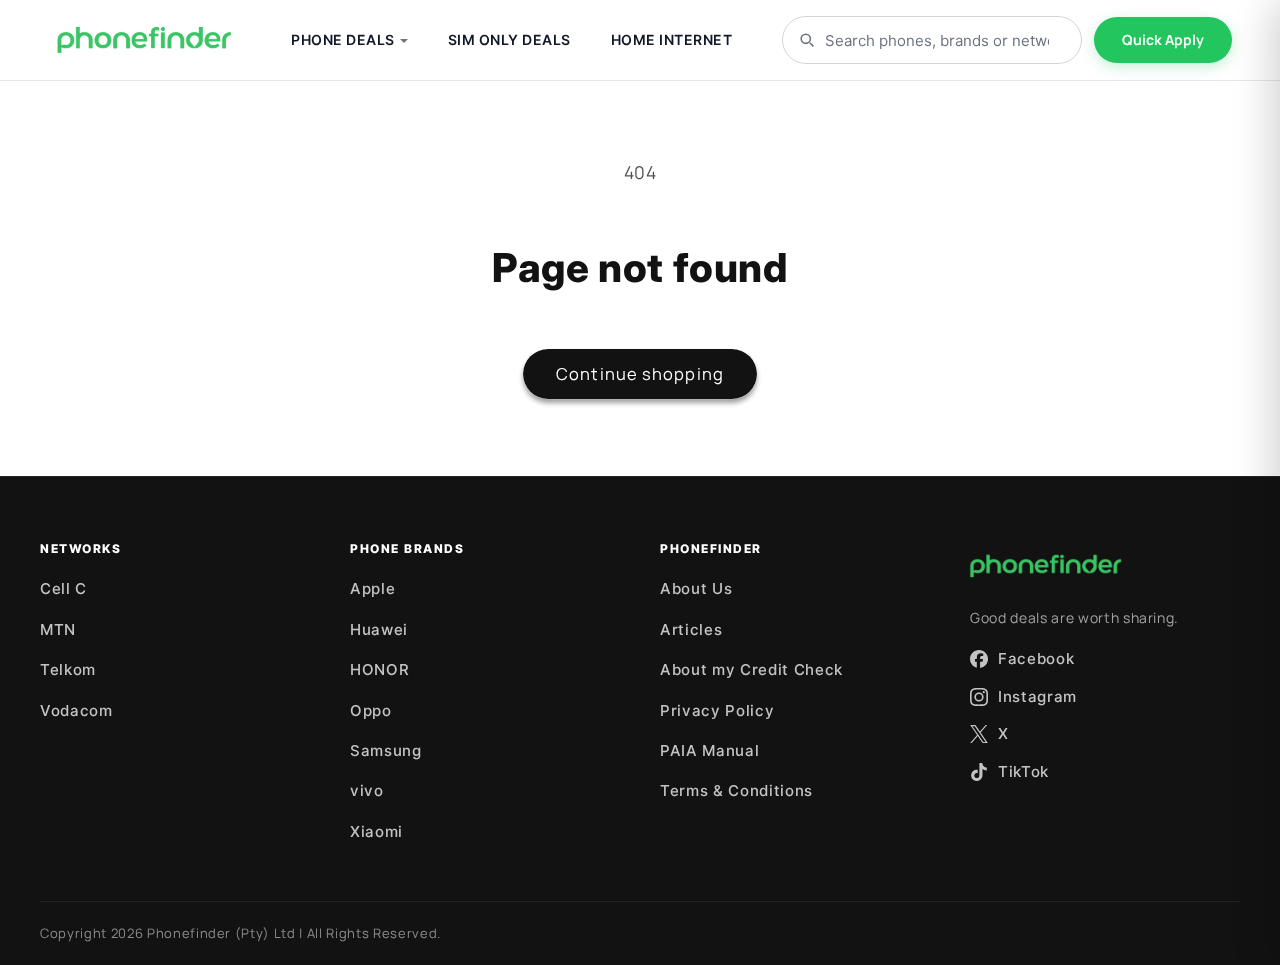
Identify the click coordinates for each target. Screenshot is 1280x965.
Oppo (371, 710)
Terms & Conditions (736, 790)
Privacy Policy (717, 710)
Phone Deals (343, 39)
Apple (372, 588)
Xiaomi (376, 831)
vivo (367, 790)
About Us (696, 588)
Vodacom (76, 710)
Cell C (63, 588)
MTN (58, 629)
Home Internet (672, 39)
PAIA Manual (709, 750)
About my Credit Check (751, 669)
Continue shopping (640, 373)
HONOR (379, 669)
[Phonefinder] (144, 40)
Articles (691, 629)
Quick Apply (1163, 39)
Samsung (386, 750)
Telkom (68, 669)
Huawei (379, 629)
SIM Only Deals (509, 39)
